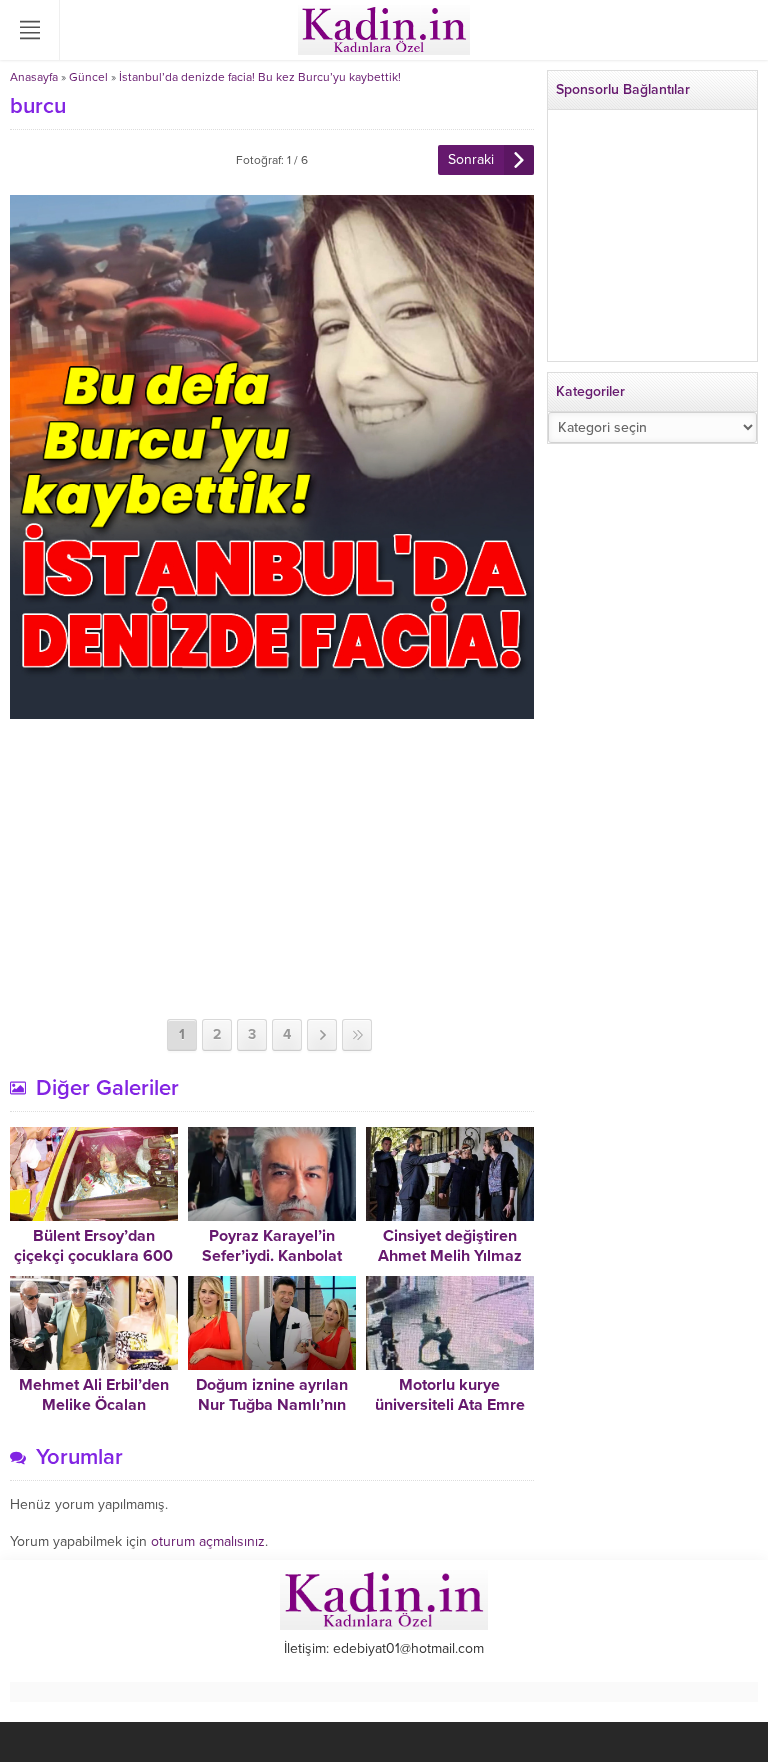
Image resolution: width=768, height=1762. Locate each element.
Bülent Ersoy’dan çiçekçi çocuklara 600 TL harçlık (93, 1256)
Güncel (88, 77)
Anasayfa (34, 77)
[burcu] (272, 710)
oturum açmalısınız (208, 1541)
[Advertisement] (272, 869)
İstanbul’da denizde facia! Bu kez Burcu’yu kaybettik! (260, 77)
